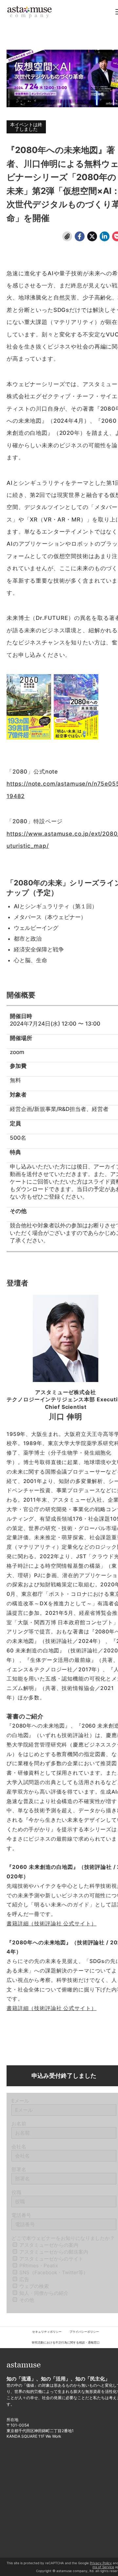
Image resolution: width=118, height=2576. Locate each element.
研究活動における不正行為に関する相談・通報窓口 (66, 2342)
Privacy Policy (101, 2563)
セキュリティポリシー (47, 2332)
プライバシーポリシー (84, 2332)
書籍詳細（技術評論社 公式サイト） (51, 1923)
